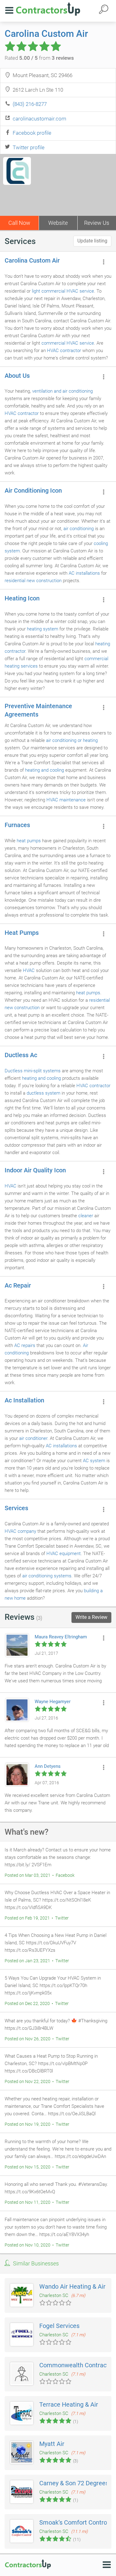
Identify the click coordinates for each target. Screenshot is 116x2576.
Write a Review (91, 1617)
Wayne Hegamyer (53, 1702)
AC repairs (25, 1345)
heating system (43, 629)
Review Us (97, 223)
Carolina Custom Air (46, 34)
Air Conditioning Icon (33, 490)
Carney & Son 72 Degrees (74, 2483)
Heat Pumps (22, 933)
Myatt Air (52, 2444)
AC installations (84, 573)
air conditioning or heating (72, 740)
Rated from (39, 58)
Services (16, 1508)
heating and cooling (45, 770)
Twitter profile (29, 147)
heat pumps (29, 841)
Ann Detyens (48, 1766)
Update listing (92, 241)
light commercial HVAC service (63, 291)
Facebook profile (32, 133)
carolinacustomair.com (39, 119)
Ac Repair (18, 1285)
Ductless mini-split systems (33, 1071)
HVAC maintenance (66, 800)
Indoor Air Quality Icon (35, 1170)
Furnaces (17, 825)
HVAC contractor (64, 351)
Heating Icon (22, 598)
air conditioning (79, 529)
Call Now (19, 223)
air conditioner (33, 1438)
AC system (94, 1461)
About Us (17, 376)
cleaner (86, 1216)
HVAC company (20, 1531)
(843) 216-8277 (30, 104)
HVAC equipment (64, 1554)
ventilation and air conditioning (62, 391)
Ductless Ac (21, 1055)
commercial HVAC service (68, 343)
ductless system (43, 1093)
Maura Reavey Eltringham (61, 1637)
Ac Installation (24, 1400)
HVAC (29, 970)
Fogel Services (59, 2326)
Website (58, 223)
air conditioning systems (47, 1576)
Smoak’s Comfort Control (74, 2522)
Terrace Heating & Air (69, 2404)
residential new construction (33, 581)
